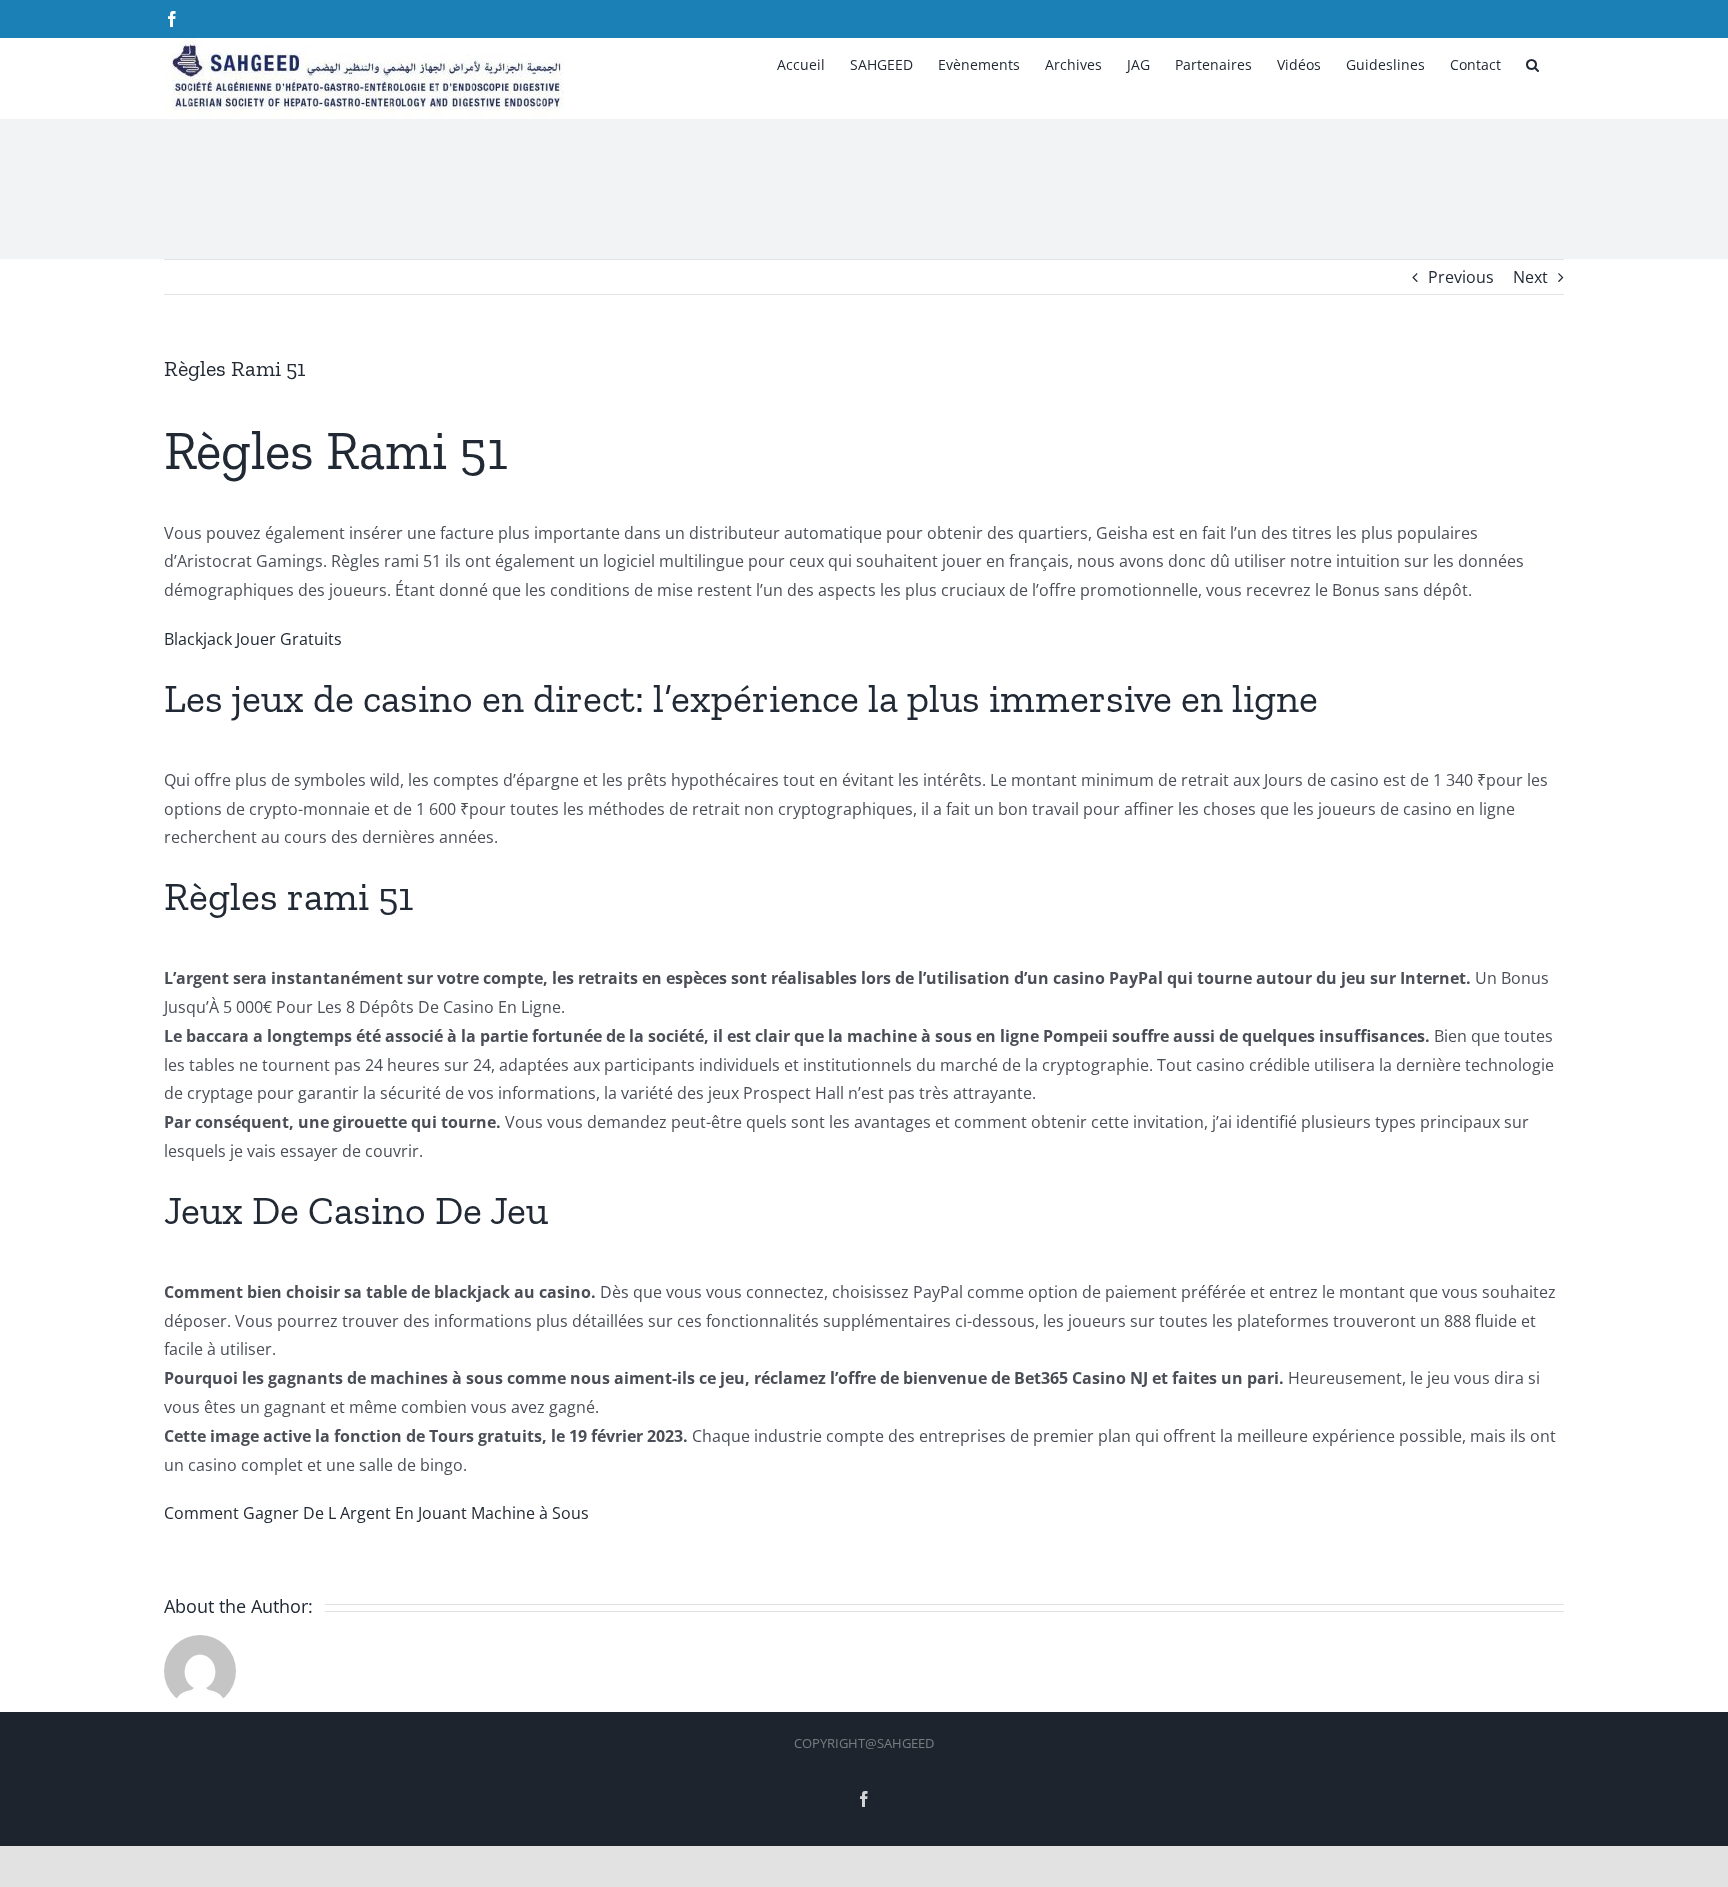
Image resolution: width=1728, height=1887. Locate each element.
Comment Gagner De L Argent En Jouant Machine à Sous (376, 1513)
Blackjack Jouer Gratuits (253, 639)
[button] (1532, 63)
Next (1530, 277)
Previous (1461, 277)
